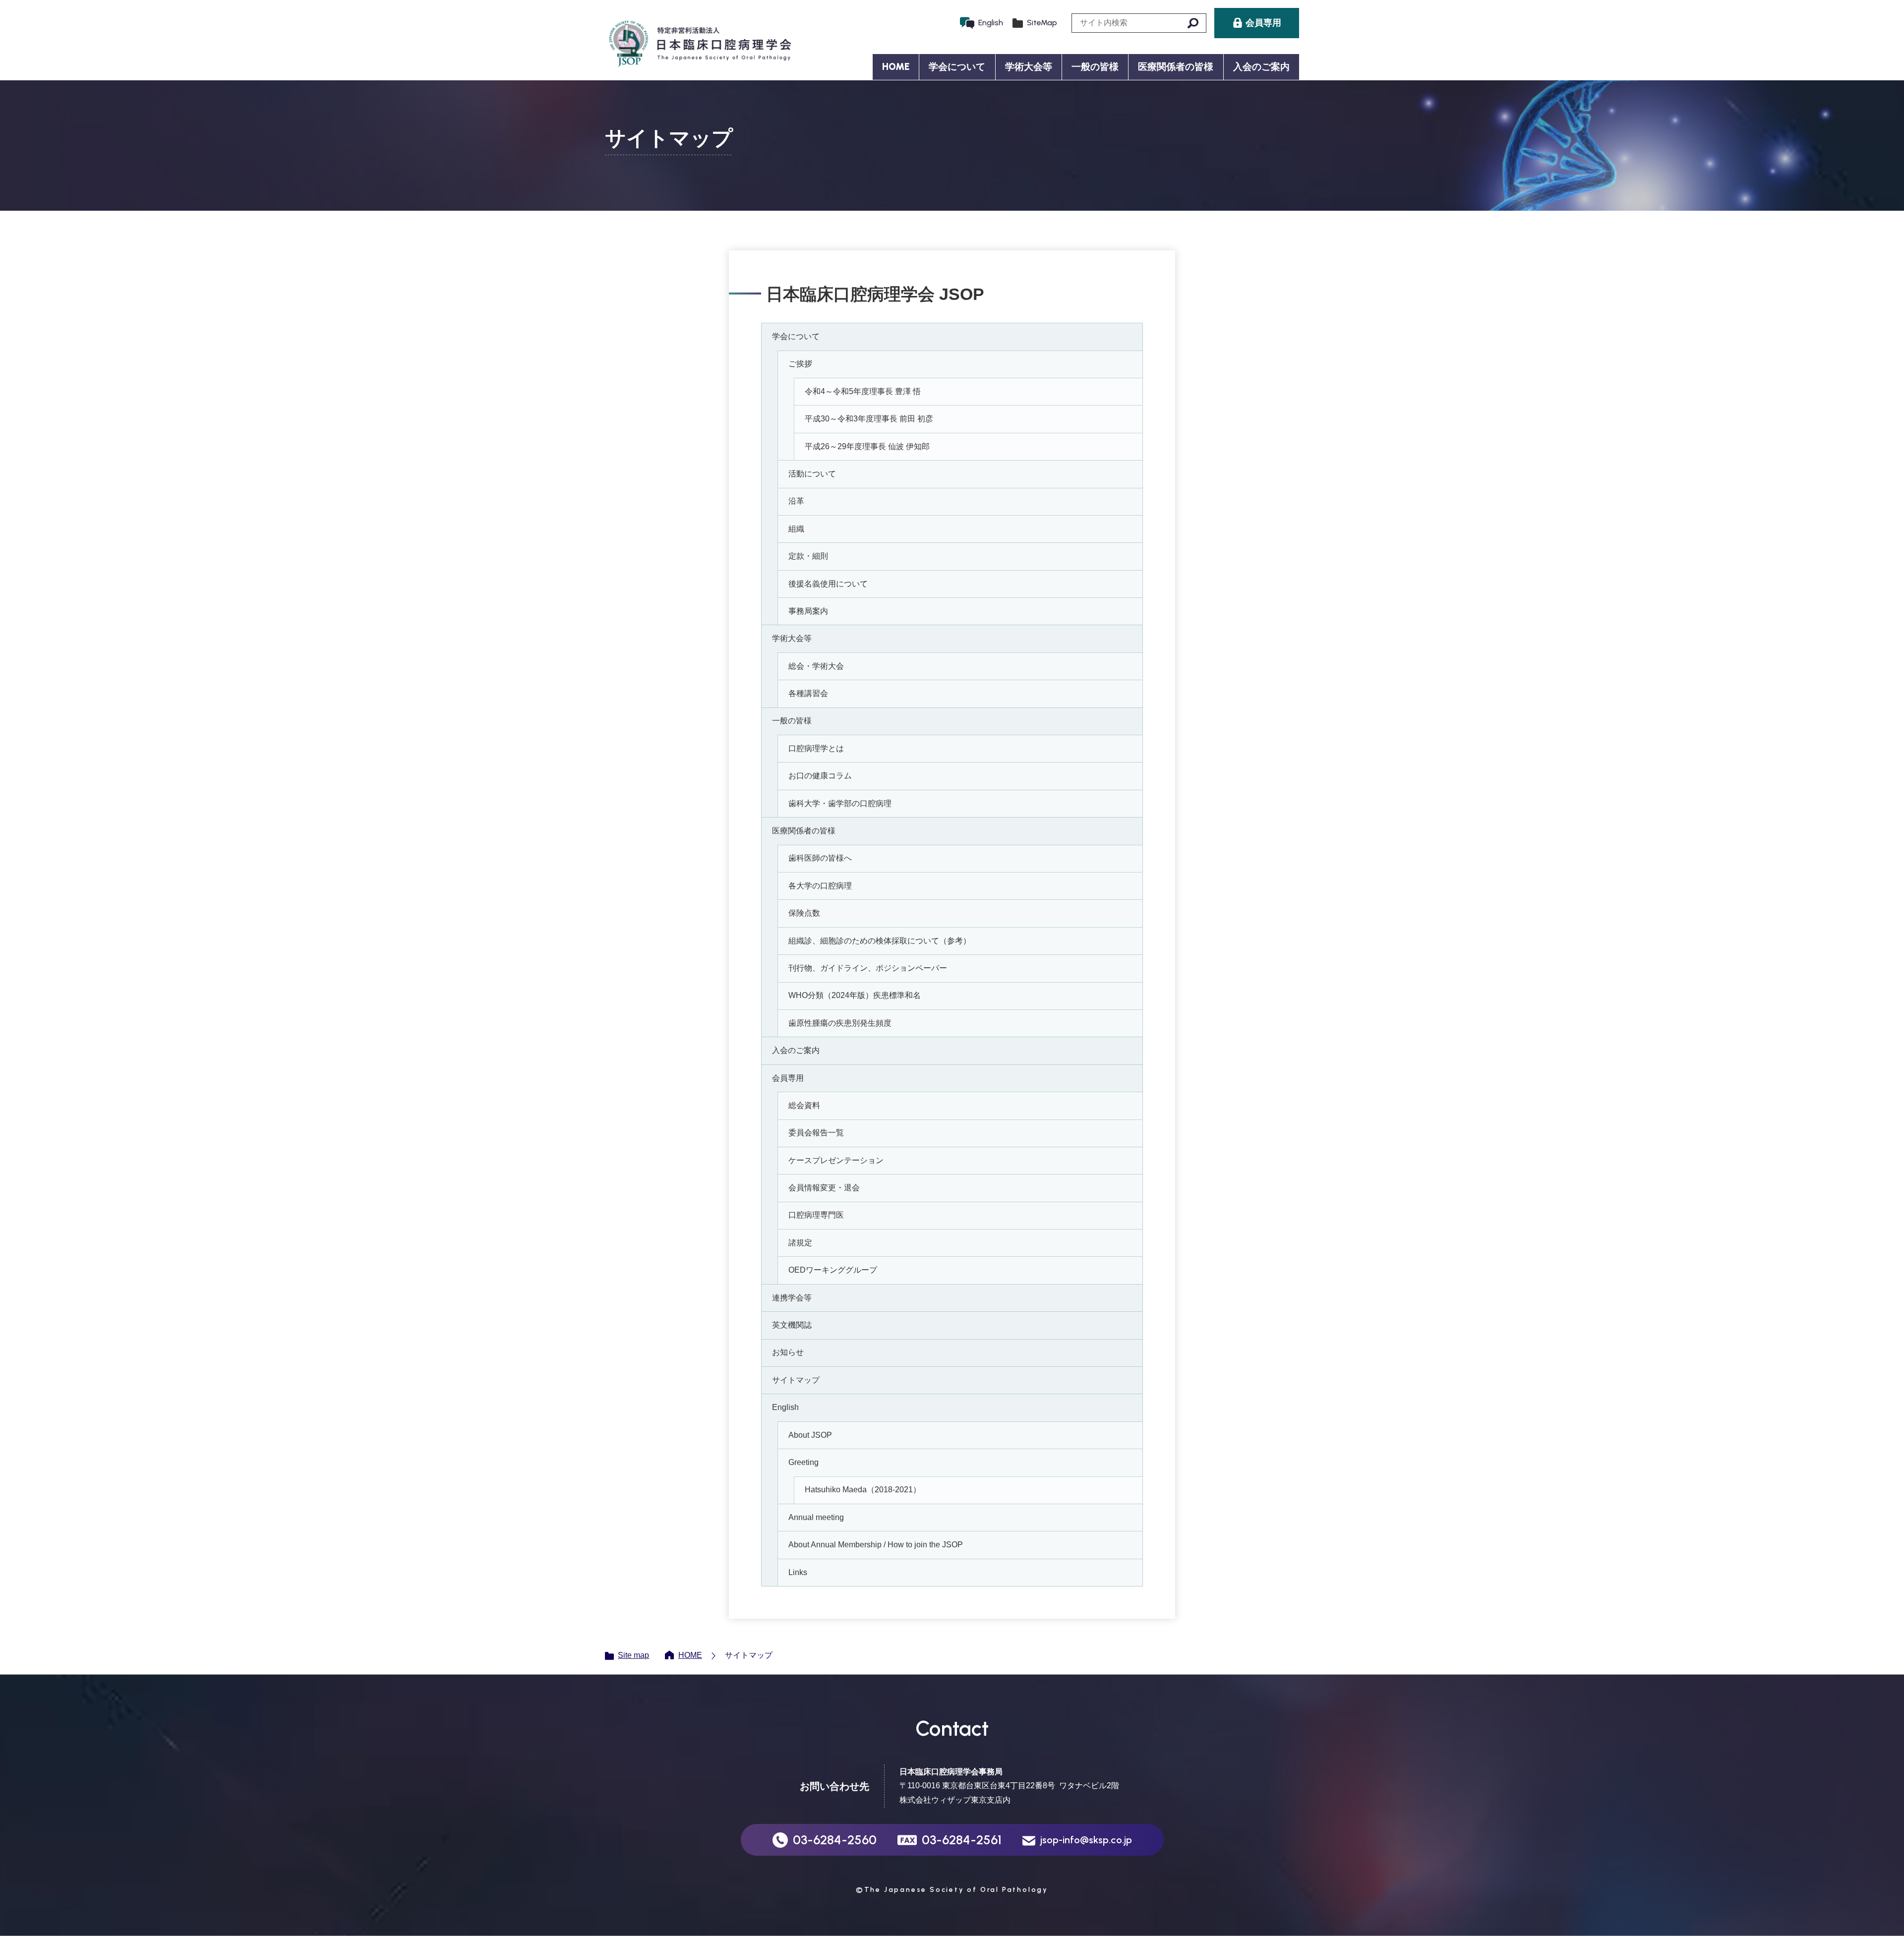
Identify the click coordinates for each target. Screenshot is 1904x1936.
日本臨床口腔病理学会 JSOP (699, 44)
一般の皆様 (792, 721)
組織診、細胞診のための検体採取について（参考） (880, 941)
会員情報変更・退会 (824, 1188)
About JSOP (810, 1435)
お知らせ (788, 1352)
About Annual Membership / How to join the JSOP (876, 1545)
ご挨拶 (800, 364)
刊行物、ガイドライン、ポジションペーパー (868, 968)
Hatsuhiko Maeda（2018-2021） (863, 1490)
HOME (896, 67)
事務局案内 (808, 611)
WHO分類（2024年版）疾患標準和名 (855, 995)
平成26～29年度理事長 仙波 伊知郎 (867, 446)
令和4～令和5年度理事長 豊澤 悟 (863, 391)
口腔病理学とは (816, 748)
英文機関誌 (792, 1325)
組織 (796, 529)
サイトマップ (796, 1380)
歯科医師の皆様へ (820, 858)
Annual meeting (816, 1517)
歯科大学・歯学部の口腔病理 (840, 803)
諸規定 (800, 1243)
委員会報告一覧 (816, 1133)
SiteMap (1042, 23)
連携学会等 (792, 1298)
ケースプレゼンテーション (836, 1160)
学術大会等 (792, 638)
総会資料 (804, 1105)
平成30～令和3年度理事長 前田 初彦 (869, 419)
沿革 (796, 501)
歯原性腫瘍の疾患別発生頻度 (840, 1023)
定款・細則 (808, 556)
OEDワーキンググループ (833, 1270)
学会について (796, 336)
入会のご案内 (1261, 67)
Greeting (803, 1462)
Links (798, 1572)
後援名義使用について (828, 584)
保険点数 (804, 913)
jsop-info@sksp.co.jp (1086, 1840)
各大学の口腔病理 (820, 886)
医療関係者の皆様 (804, 831)
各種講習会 (808, 693)
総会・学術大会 (816, 666)
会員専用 (788, 1078)
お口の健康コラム (820, 776)
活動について (812, 474)
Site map (633, 1655)
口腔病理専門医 (816, 1215)
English (991, 23)
